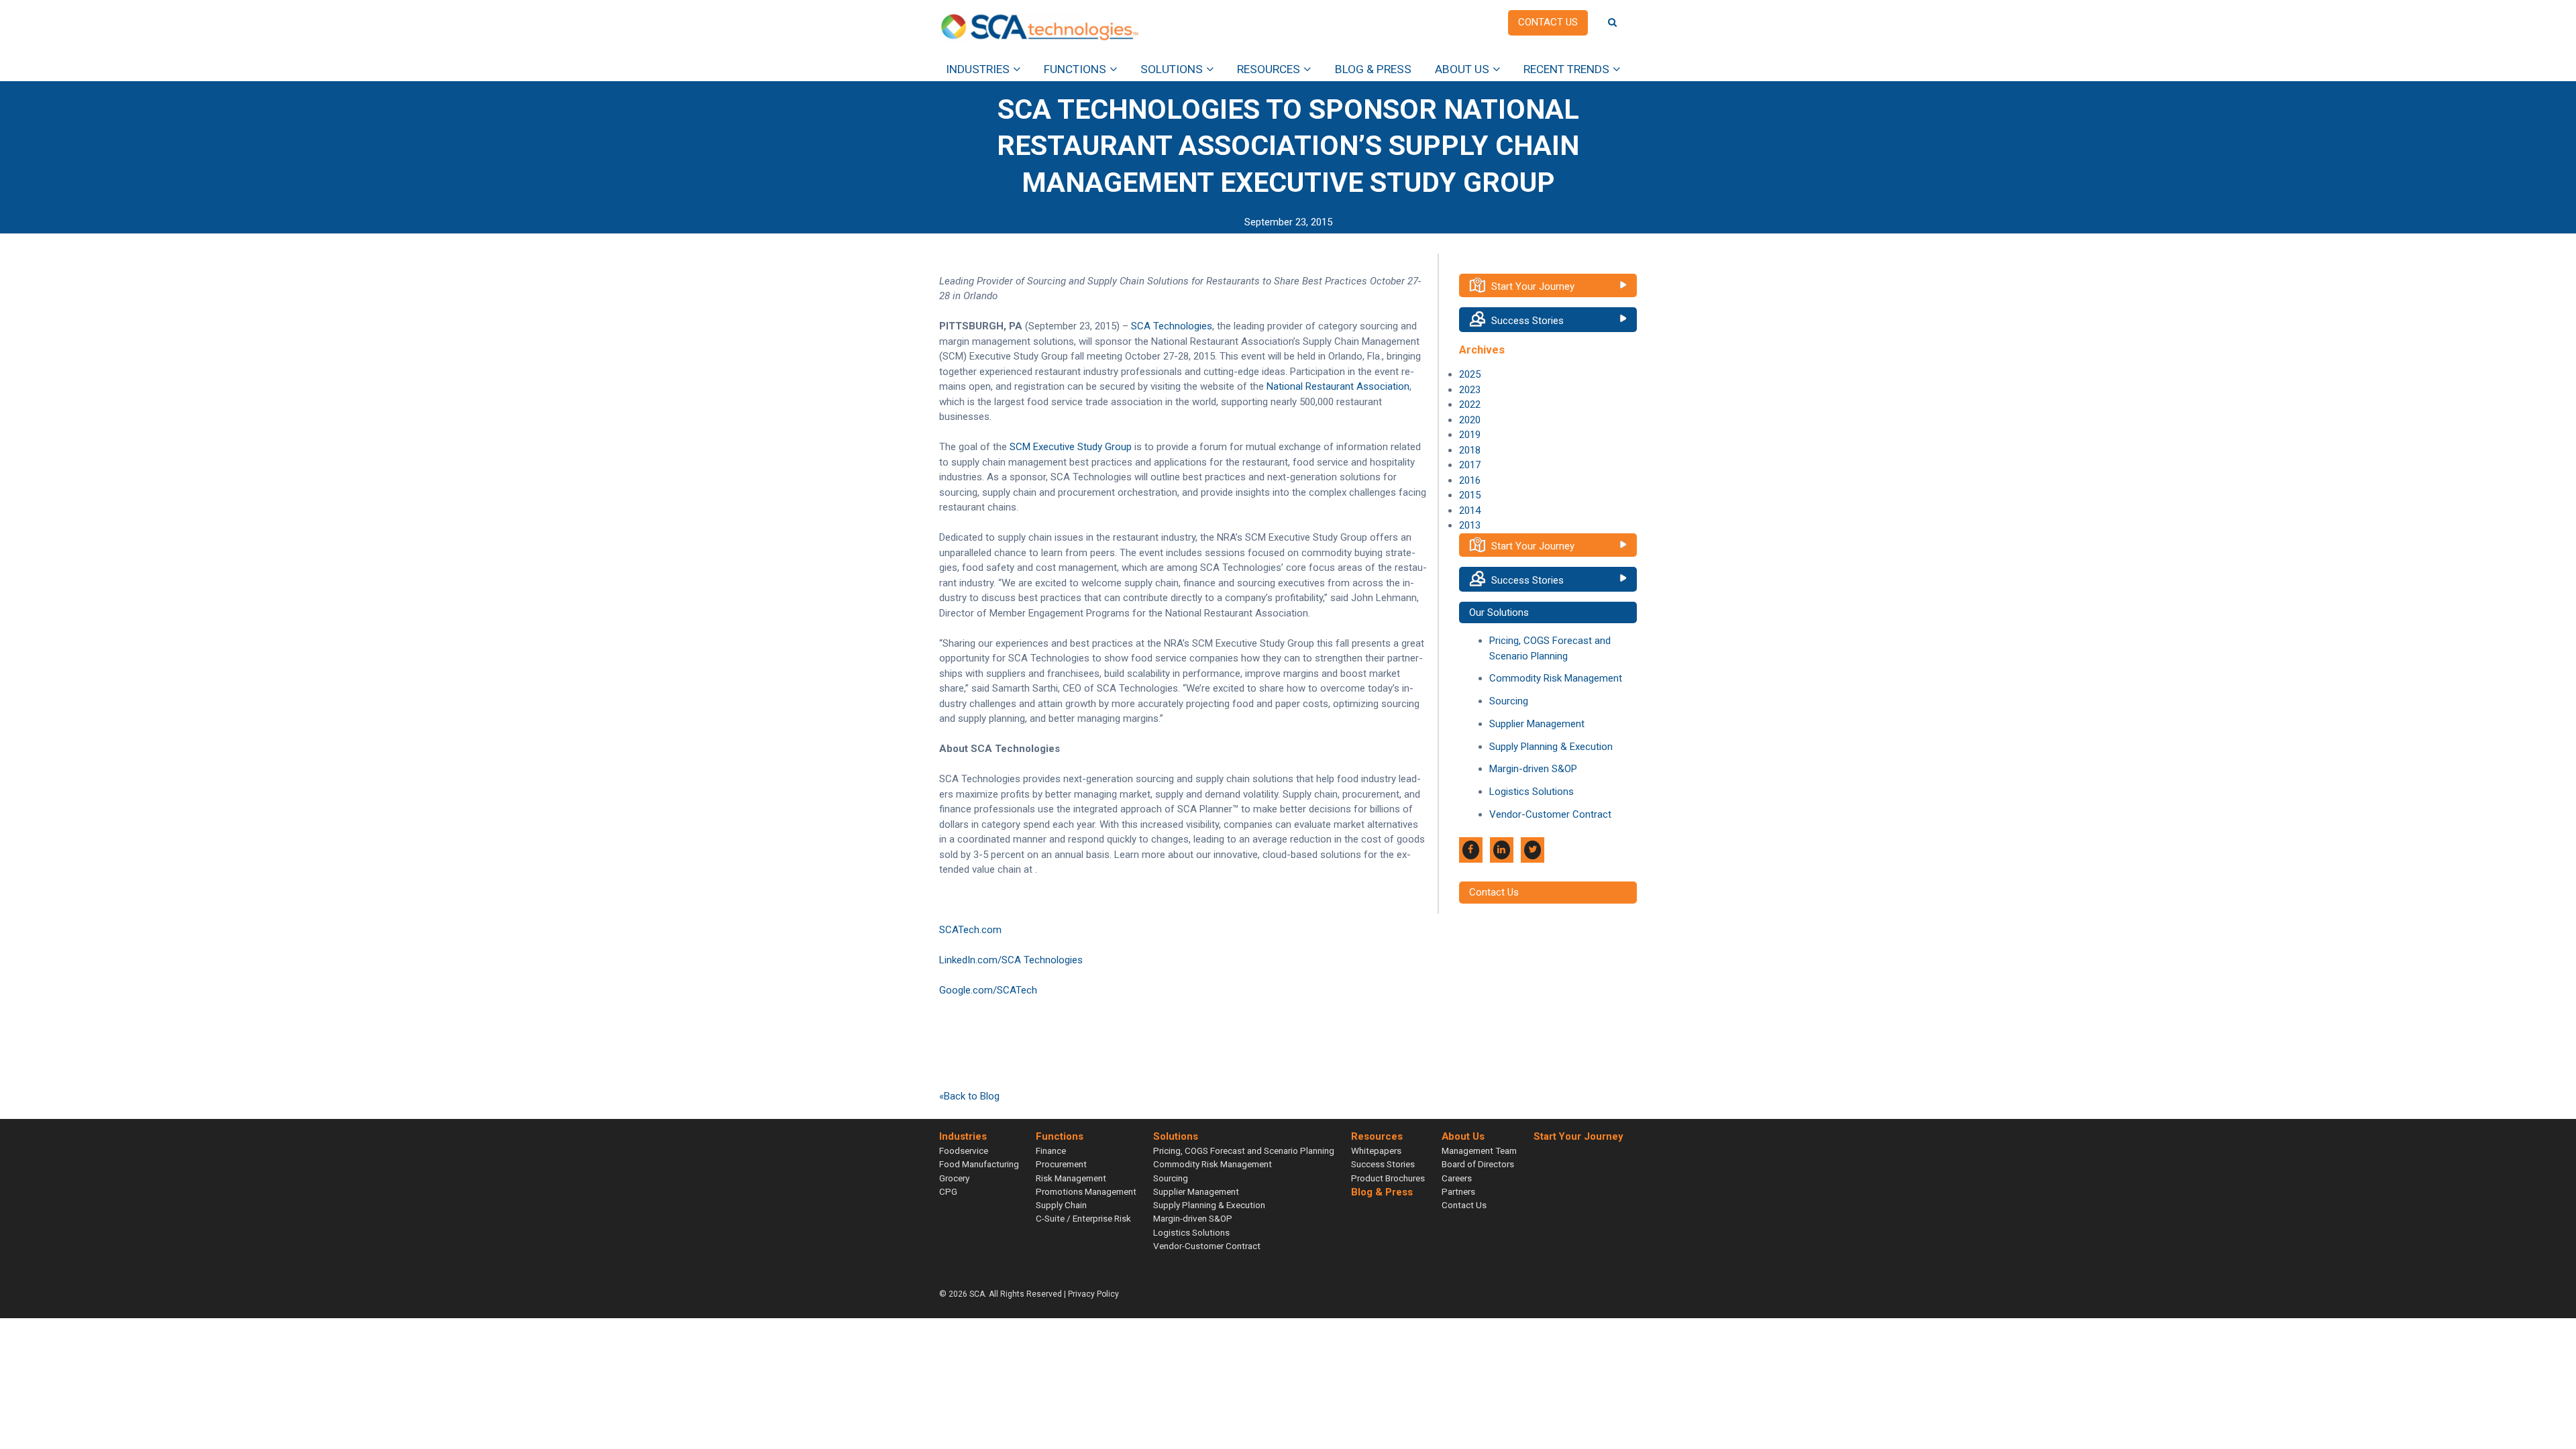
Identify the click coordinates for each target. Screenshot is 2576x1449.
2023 (1470, 390)
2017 (1470, 465)
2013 (1470, 525)
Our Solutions (1499, 612)
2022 (1470, 405)
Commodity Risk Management (1556, 678)
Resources (1269, 69)
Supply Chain (1061, 1205)
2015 (1470, 495)
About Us (1462, 69)
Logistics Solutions (1532, 792)
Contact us (1548, 22)
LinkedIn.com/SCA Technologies (1011, 960)
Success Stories (1527, 321)
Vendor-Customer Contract (1550, 814)
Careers (1457, 1178)
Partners (1458, 1191)
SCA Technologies (1172, 326)
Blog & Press (1373, 69)
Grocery (954, 1178)
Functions (1075, 69)
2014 (1470, 511)
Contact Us (1494, 892)
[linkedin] (1502, 850)
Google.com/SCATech (988, 990)
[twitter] (1533, 850)
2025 (1470, 374)
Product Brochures (1388, 1178)
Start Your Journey (1533, 286)
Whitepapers (1376, 1150)
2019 (1470, 435)
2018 (1470, 450)
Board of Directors (1478, 1164)
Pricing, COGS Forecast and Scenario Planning (1244, 1150)
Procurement (1061, 1164)
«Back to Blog (969, 1096)
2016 (1470, 480)
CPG (948, 1191)
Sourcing (1509, 701)
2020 (1470, 420)
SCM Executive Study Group (1071, 447)
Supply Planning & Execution (1551, 747)
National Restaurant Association (1338, 386)
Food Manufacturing (979, 1164)
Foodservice (964, 1150)
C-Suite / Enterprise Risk (1083, 1218)
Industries (978, 69)
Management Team (1479, 1150)
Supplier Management (1537, 724)
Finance (1051, 1150)
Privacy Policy (1093, 1294)
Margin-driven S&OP (1533, 769)
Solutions (1172, 69)
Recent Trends (1566, 69)
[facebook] (1471, 850)
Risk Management (1071, 1178)
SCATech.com (970, 930)
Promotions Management (1086, 1191)
